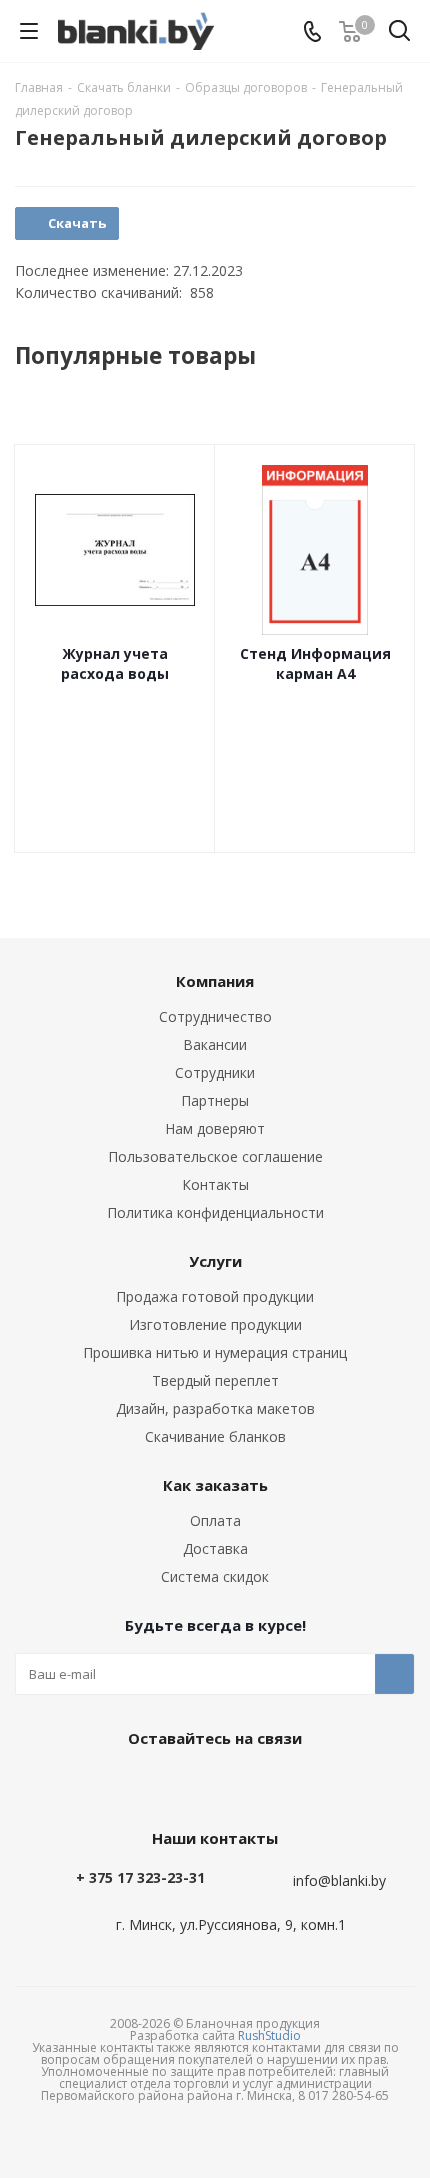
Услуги (215, 1261)
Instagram (260, 1784)
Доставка (215, 1548)
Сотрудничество (215, 1016)
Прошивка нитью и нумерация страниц (215, 1352)
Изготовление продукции (215, 1324)
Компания (215, 981)
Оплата (215, 1520)
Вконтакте (160, 1784)
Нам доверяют (215, 1128)
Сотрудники (215, 1072)
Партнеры (215, 1100)
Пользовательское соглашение (215, 1156)
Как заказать (215, 1485)
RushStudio (269, 2035)
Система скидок (215, 1576)
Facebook (210, 1784)
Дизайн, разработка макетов (215, 1408)
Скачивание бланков (215, 1436)
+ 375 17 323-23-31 (140, 1877)
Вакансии (215, 1044)
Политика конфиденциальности (215, 1212)
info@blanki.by (339, 1880)
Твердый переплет (215, 1380)
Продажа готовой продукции (215, 1296)
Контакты (215, 1184)
